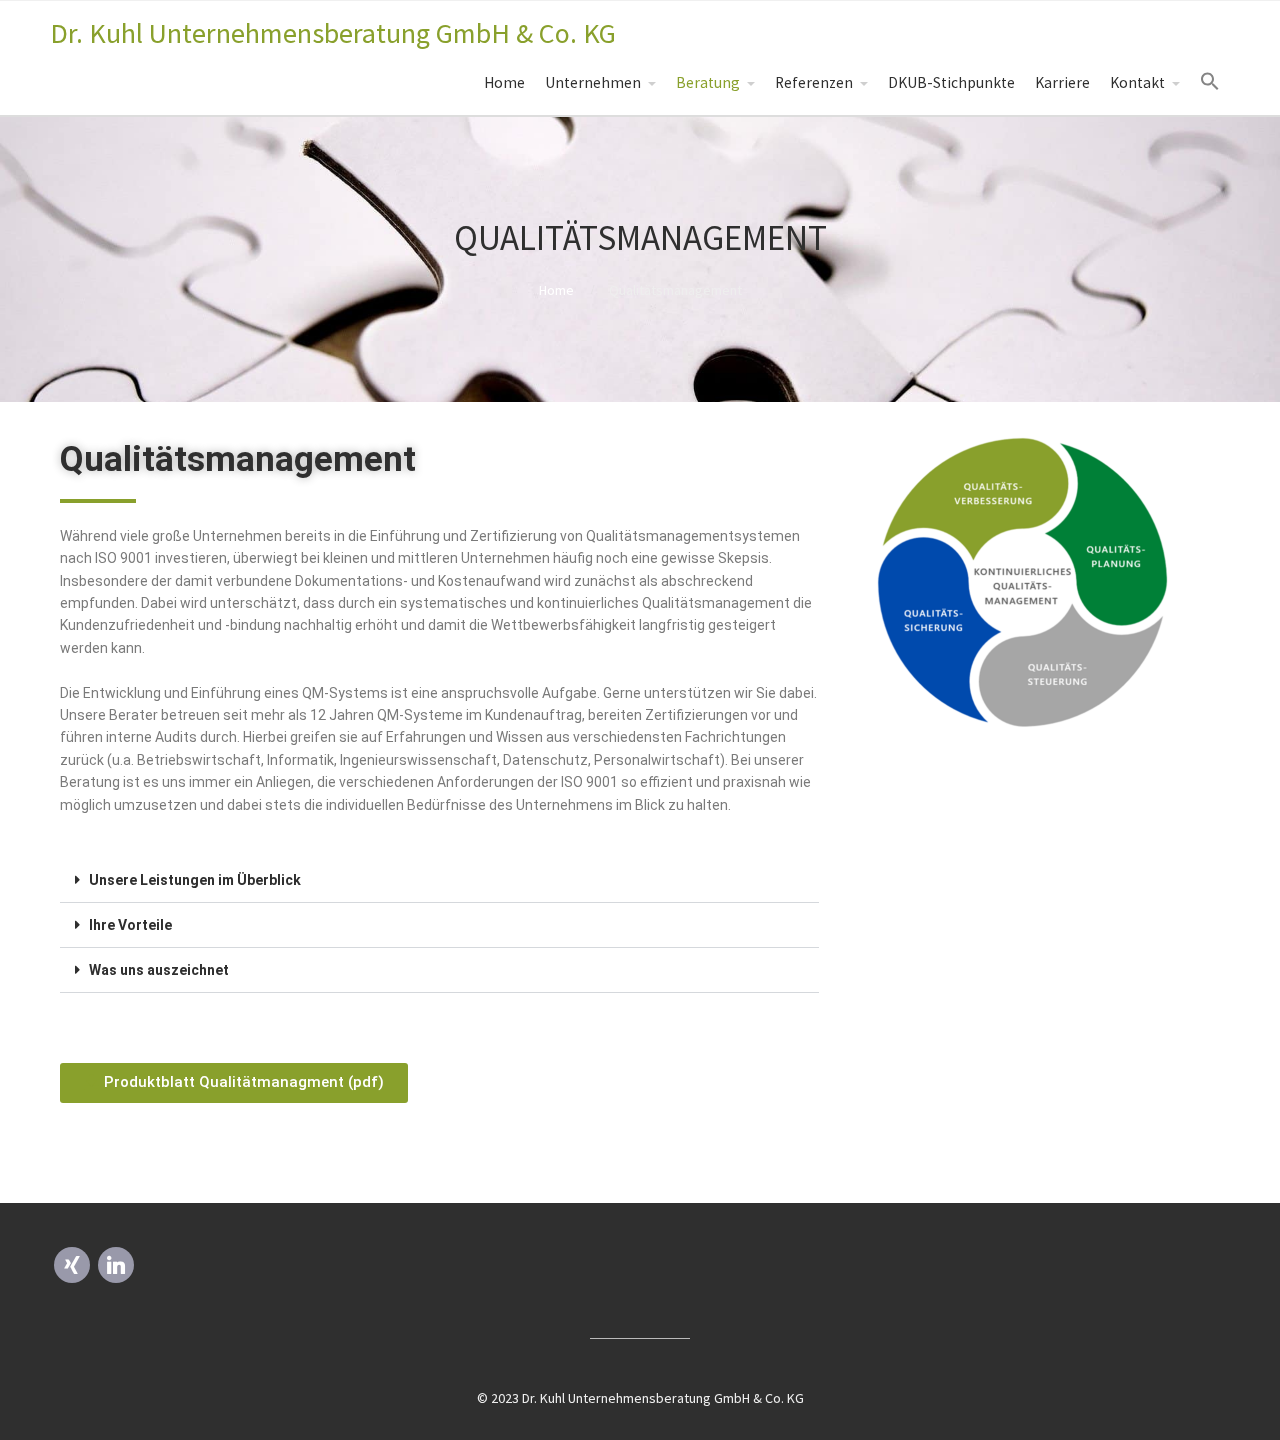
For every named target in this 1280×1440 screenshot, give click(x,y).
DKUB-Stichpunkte (951, 82)
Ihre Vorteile (130, 925)
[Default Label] (72, 1264)
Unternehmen (593, 82)
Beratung (708, 82)
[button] (439, 880)
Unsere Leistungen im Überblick (195, 880)
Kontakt (1137, 82)
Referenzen (814, 82)
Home (504, 82)
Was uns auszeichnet (159, 970)
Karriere (1062, 82)
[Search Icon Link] (1210, 82)
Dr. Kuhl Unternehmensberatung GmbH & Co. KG (333, 33)
